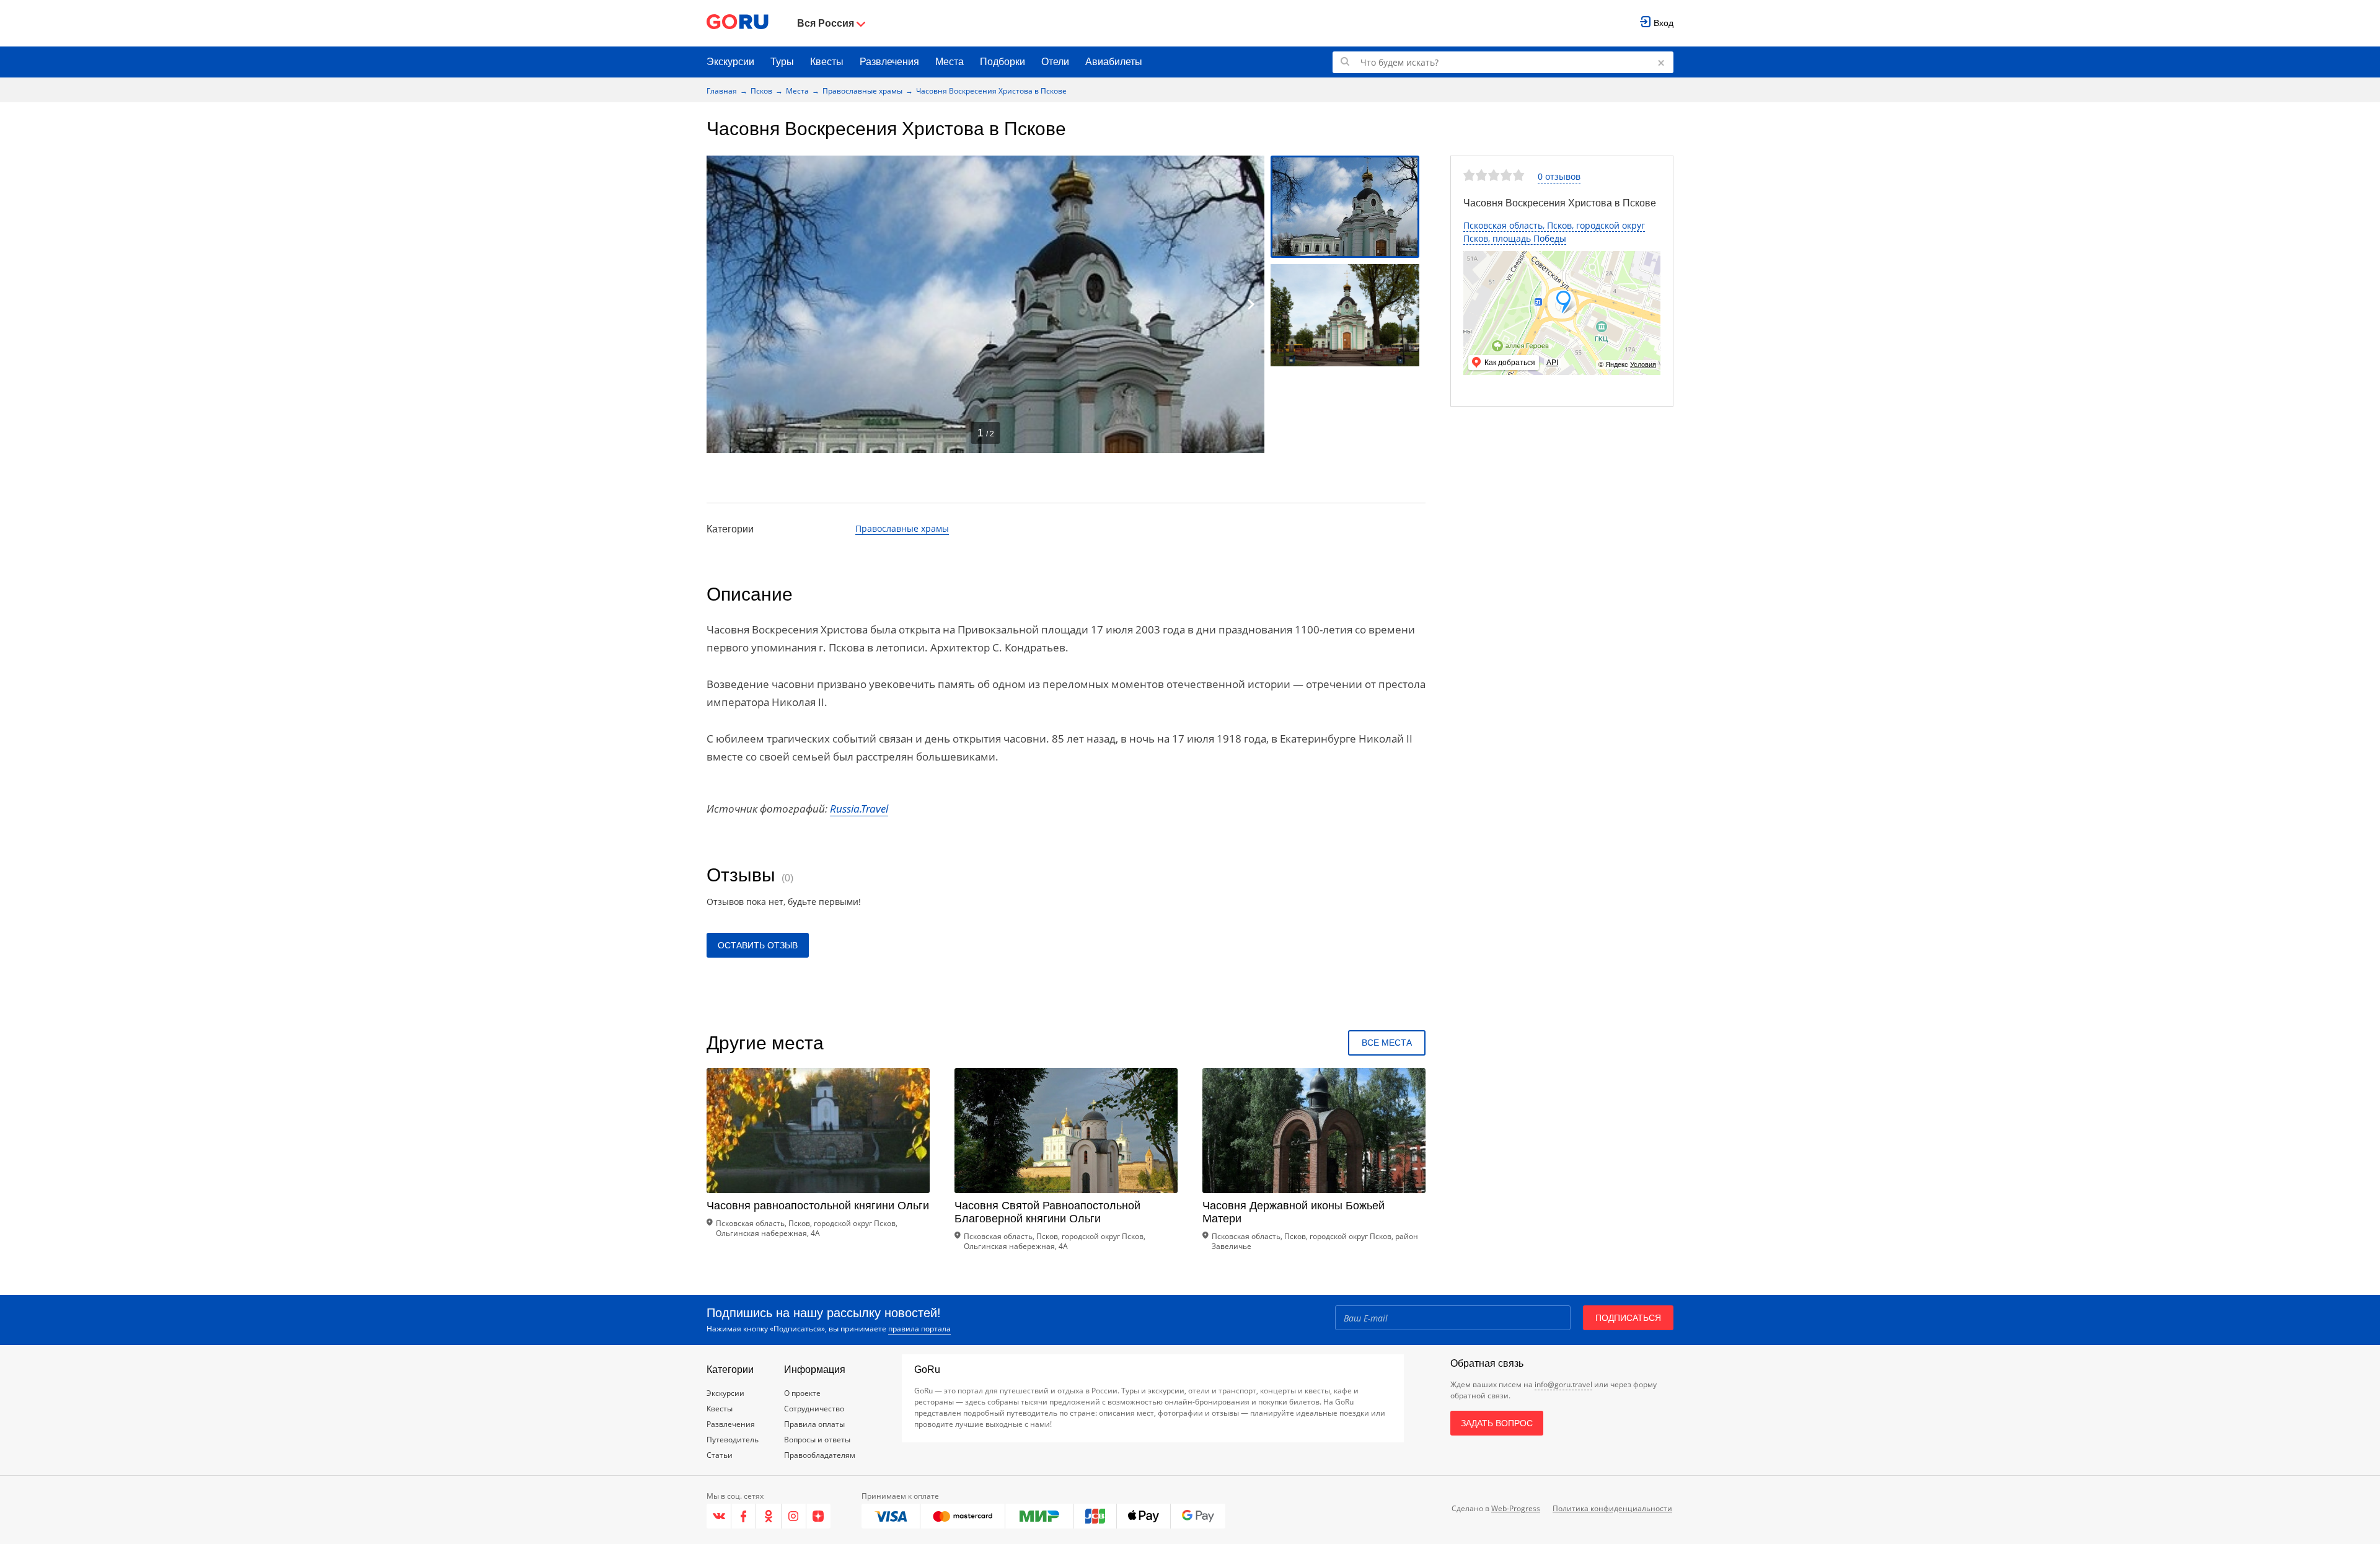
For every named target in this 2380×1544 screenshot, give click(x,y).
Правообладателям (820, 1455)
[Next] (1251, 304)
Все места (1387, 1043)
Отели (1055, 62)
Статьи (720, 1455)
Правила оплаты (814, 1424)
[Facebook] (744, 1516)
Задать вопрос (1497, 1423)
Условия (1643, 364)
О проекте (802, 1393)
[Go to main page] (738, 23)
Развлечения (889, 62)
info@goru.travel (1563, 1384)
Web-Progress (1516, 1508)
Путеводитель (733, 1440)
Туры (782, 62)
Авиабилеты (1114, 62)
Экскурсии (730, 62)
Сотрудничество (814, 1409)
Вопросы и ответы (817, 1440)
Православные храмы (862, 91)
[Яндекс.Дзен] (818, 1516)
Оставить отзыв (758, 945)
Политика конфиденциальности (1612, 1508)
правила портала (919, 1329)
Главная (722, 91)
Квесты (827, 62)
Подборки (1003, 62)
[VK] (719, 1516)
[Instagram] (794, 1516)
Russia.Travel (859, 809)
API (1552, 363)
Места (950, 62)
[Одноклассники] (769, 1516)
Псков (761, 91)
